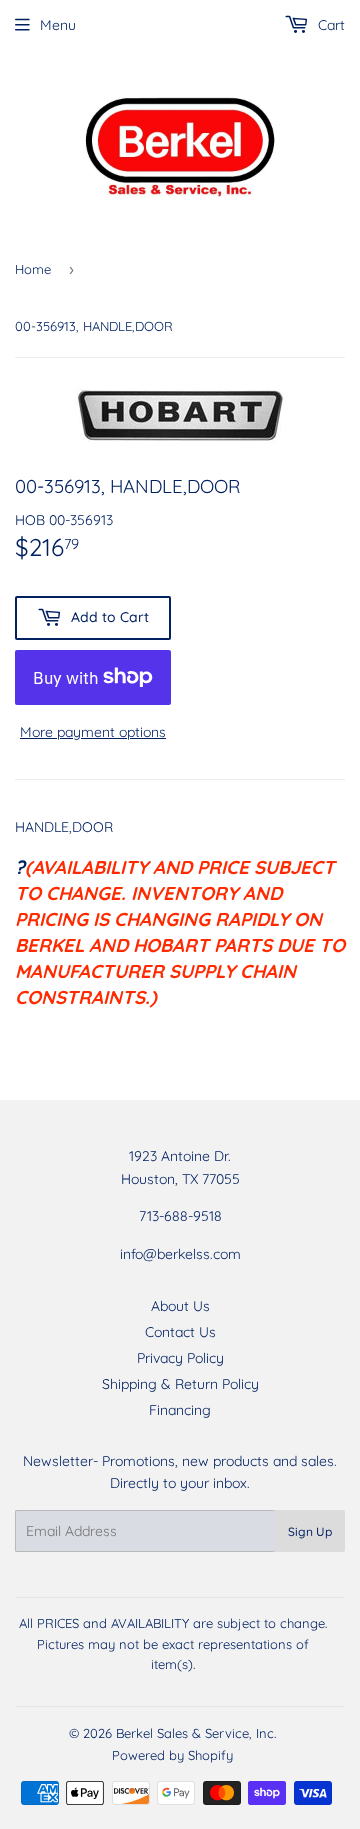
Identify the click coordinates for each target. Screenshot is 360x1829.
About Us (180, 1306)
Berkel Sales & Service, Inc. (196, 1733)
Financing (180, 1410)
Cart (329, 25)
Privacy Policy (180, 1358)
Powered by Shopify (172, 1755)
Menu (58, 25)
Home (33, 269)
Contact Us (180, 1332)
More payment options (93, 732)
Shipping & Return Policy (180, 1384)
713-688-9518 (180, 1216)
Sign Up (310, 1531)
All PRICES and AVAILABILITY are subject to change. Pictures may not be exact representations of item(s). (173, 1644)
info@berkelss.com (180, 1254)
